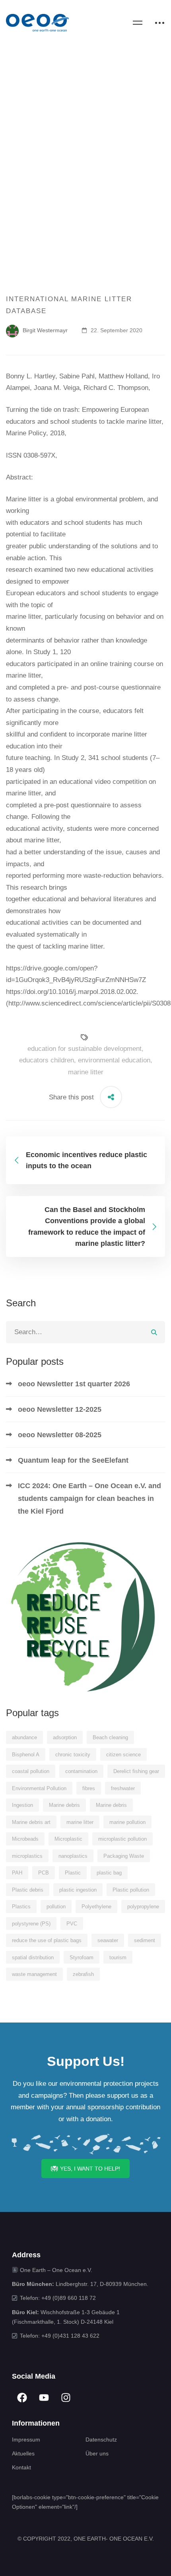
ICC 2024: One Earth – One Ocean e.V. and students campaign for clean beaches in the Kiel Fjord (89, 1498)
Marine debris (64, 1805)
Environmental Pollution (39, 1788)
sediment (145, 1940)
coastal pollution (31, 1771)
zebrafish (83, 1974)
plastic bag (109, 1873)
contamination (81, 1771)
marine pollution (127, 1822)
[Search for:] (85, 1332)
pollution (56, 1907)
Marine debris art (31, 1822)
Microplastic (68, 1839)
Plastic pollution (131, 1890)
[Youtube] (44, 2398)
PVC (72, 1924)
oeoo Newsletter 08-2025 (60, 1435)
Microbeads (25, 1839)
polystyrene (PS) (31, 1924)
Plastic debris (28, 1890)
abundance (24, 1737)
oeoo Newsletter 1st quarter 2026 (74, 1384)
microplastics (27, 1856)
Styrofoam (82, 1957)
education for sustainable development (85, 1049)
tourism (118, 1957)
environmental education (114, 1060)
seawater (108, 1940)
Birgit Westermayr (44, 330)
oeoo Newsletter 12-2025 (60, 1409)
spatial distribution (33, 1957)
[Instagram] (66, 2398)
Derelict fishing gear (136, 1771)
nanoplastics (73, 1856)
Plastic (73, 1873)
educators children (47, 1060)
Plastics (21, 1907)
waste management (34, 1974)
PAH (17, 1873)
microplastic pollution (122, 1839)
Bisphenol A (26, 1755)
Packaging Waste (124, 1856)
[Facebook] (22, 2398)
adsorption (65, 1737)
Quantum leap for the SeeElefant (73, 1460)
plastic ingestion (78, 1890)
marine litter (86, 1072)
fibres (89, 1788)
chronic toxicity (73, 1755)
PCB (44, 1873)
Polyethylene (96, 1907)
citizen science (123, 1755)
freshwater (123, 1788)
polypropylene (143, 1907)
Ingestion (22, 1805)
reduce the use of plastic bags (47, 1940)
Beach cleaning (110, 1737)
